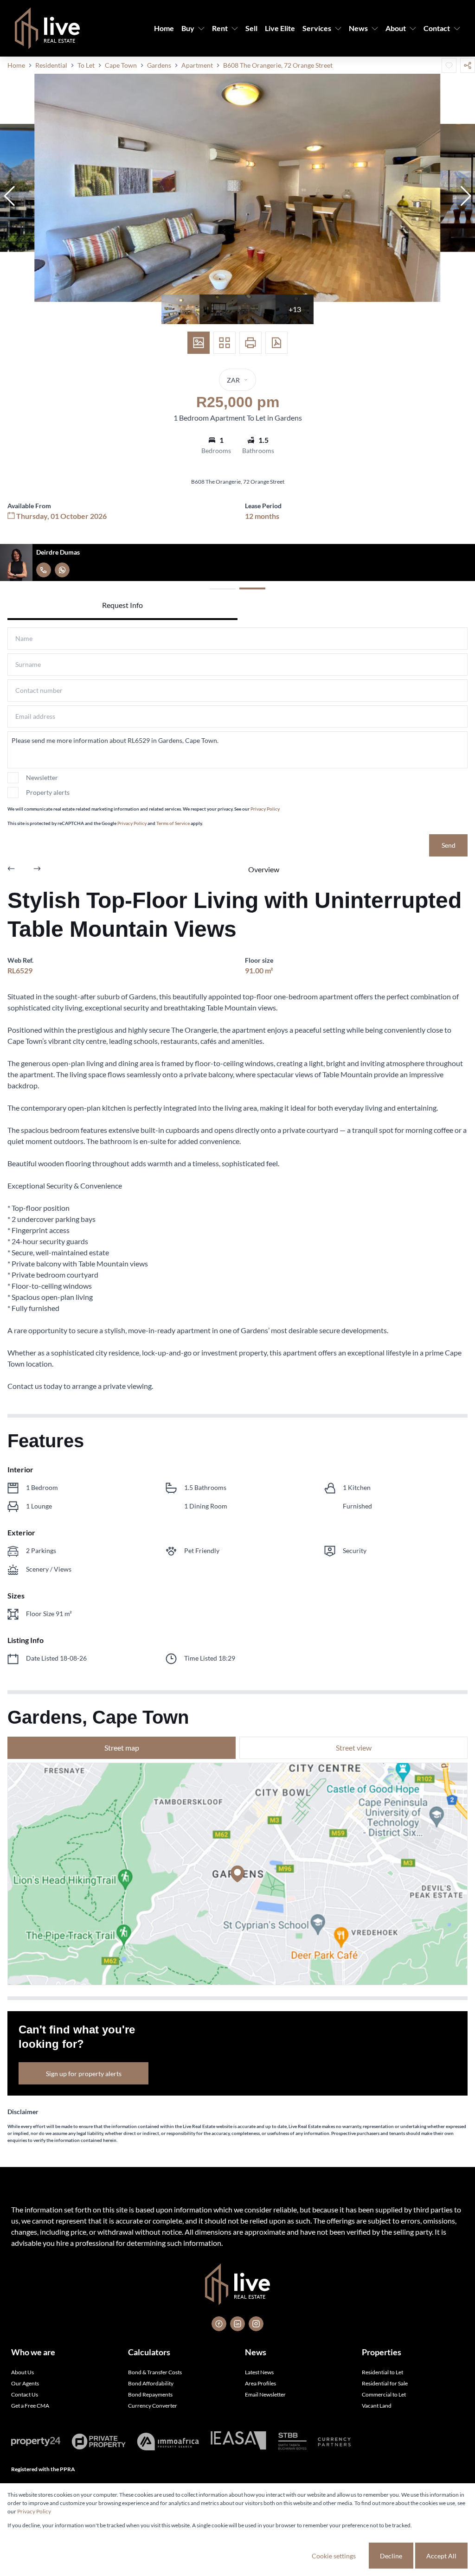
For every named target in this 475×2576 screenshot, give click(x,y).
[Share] (468, 65)
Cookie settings (334, 2556)
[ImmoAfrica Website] (168, 2442)
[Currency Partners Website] (334, 2442)
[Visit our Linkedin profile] (237, 2324)
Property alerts (48, 792)
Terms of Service (173, 823)
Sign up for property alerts (84, 2074)
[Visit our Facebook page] (219, 2324)
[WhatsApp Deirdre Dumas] (62, 570)
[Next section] (37, 869)
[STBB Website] (292, 2442)
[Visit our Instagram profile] (256, 2324)
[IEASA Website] (238, 2442)
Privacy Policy (265, 809)
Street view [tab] (354, 1748)
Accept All (441, 2556)
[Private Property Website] (99, 2442)
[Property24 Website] (36, 2442)
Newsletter (42, 777)
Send (449, 845)
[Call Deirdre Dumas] (44, 570)
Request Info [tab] (122, 605)
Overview (264, 869)
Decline (391, 2556)
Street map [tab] (122, 1748)
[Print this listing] (250, 343)
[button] (9, 196)
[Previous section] (11, 869)
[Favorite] (449, 65)
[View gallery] (199, 343)
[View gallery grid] (225, 343)
